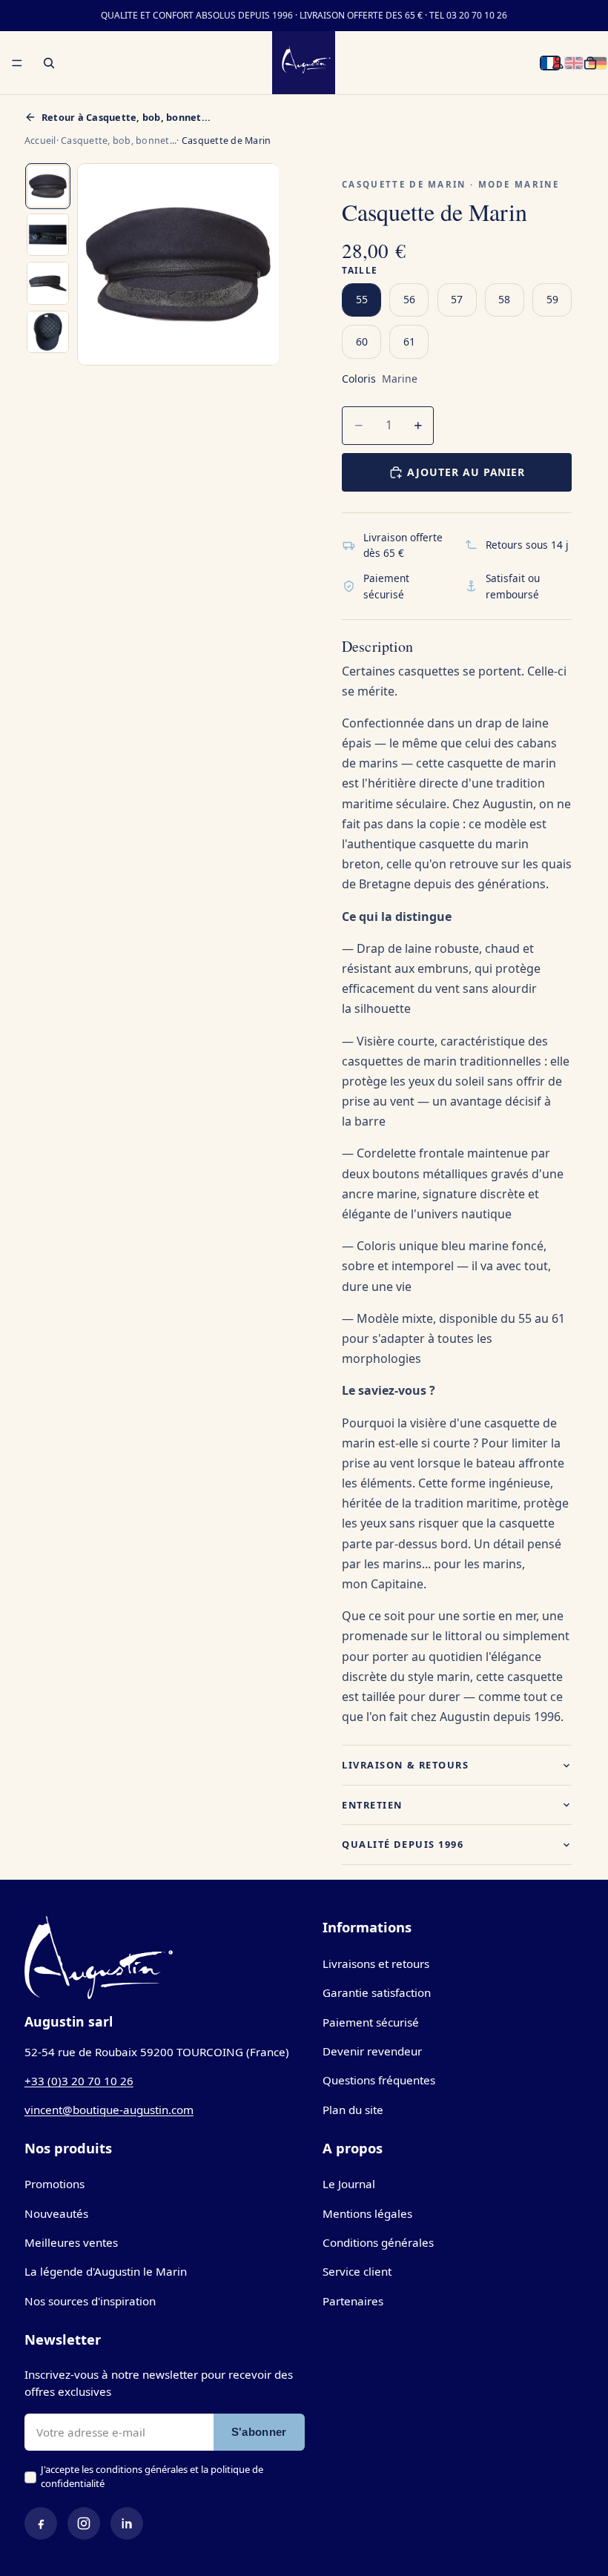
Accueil (40, 141)
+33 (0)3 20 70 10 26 (79, 2081)
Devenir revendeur (372, 2051)
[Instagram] (84, 2523)
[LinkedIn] (127, 2523)
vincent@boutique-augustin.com (109, 2110)
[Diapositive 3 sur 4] (48, 283)
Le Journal (349, 2184)
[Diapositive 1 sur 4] (48, 186)
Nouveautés (56, 2213)
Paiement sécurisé (371, 2022)
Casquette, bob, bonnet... (119, 141)
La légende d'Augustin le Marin (106, 2271)
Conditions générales (378, 2242)
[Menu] (17, 63)
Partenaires (353, 2301)
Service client (357, 2271)
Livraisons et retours (376, 1964)
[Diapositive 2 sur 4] (48, 235)
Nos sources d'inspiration (90, 2301)
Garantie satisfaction (377, 1992)
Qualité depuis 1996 (403, 1844)
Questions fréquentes (379, 2080)
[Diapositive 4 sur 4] (48, 332)
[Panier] (590, 63)
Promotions (54, 2184)
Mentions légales (367, 2213)
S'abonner (259, 2432)
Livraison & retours (405, 1765)
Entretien (372, 1805)
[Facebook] (41, 2523)
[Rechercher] (49, 63)
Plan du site (353, 2110)
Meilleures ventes (71, 2242)
